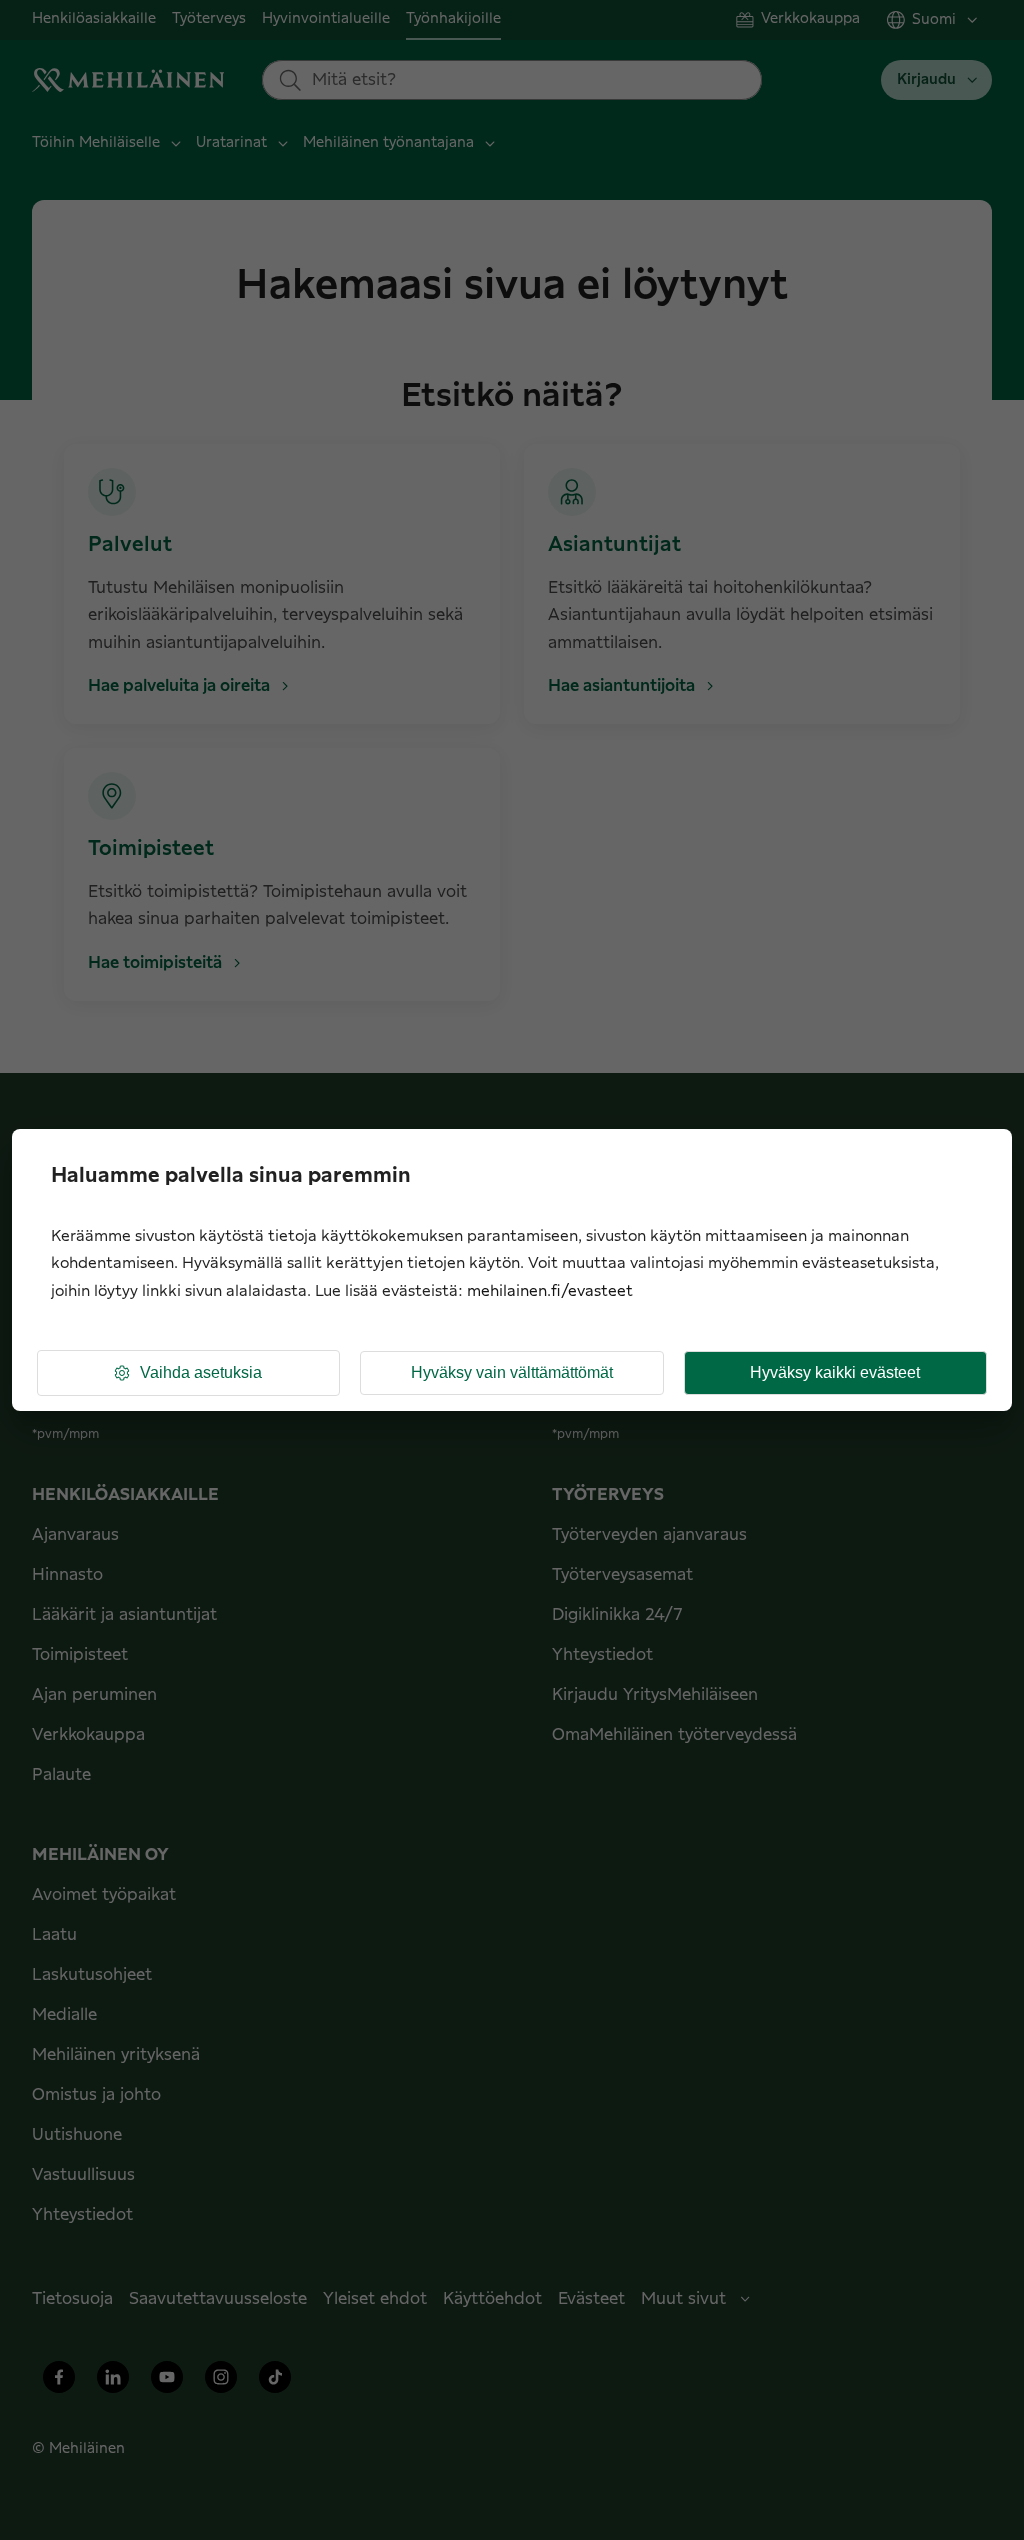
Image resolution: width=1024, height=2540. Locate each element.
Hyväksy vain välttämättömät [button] (512, 1372)
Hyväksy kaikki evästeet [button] (835, 1372)
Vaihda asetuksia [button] (201, 1372)
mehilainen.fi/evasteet (550, 1291)
